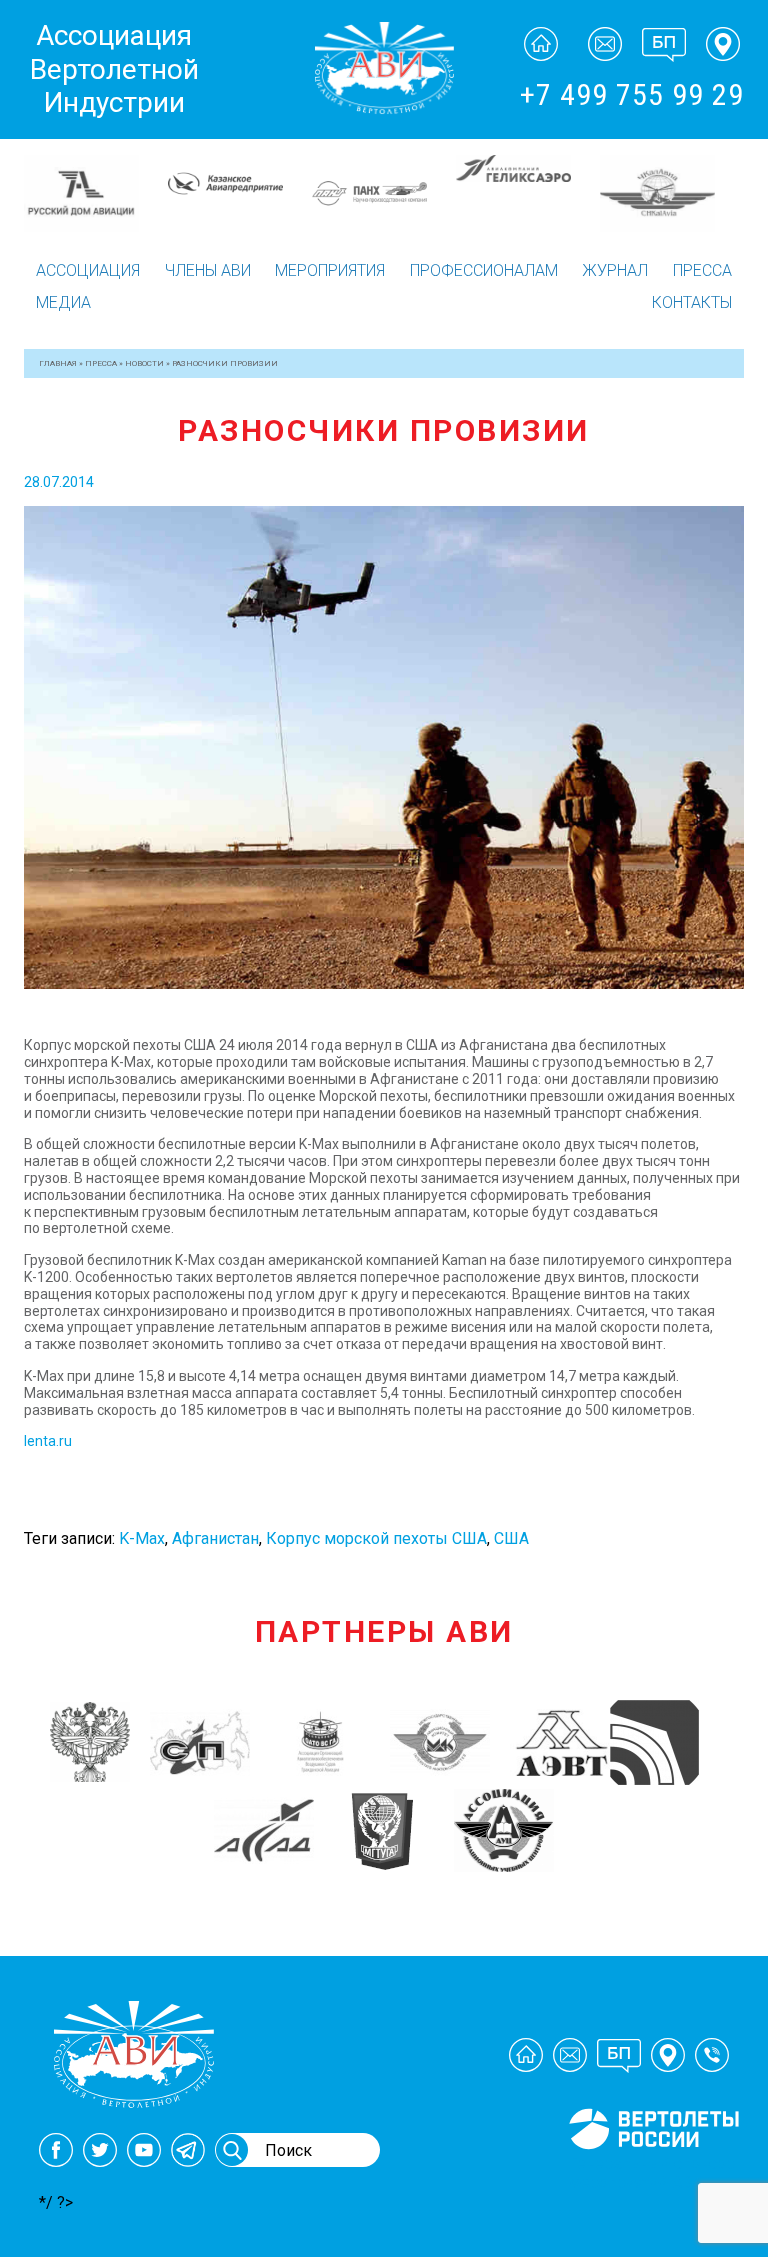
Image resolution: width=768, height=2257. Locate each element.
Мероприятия (330, 270)
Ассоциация (88, 270)
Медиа (63, 302)
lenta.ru (48, 1441)
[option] (96, 177)
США (511, 1538)
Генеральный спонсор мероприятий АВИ (652, 2173)
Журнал (615, 270)
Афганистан (215, 1538)
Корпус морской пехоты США (376, 1538)
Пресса (702, 270)
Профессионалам (484, 270)
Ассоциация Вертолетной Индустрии (114, 69)
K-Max (142, 1538)
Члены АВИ (208, 270)
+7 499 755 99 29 (632, 94)
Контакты (692, 302)
